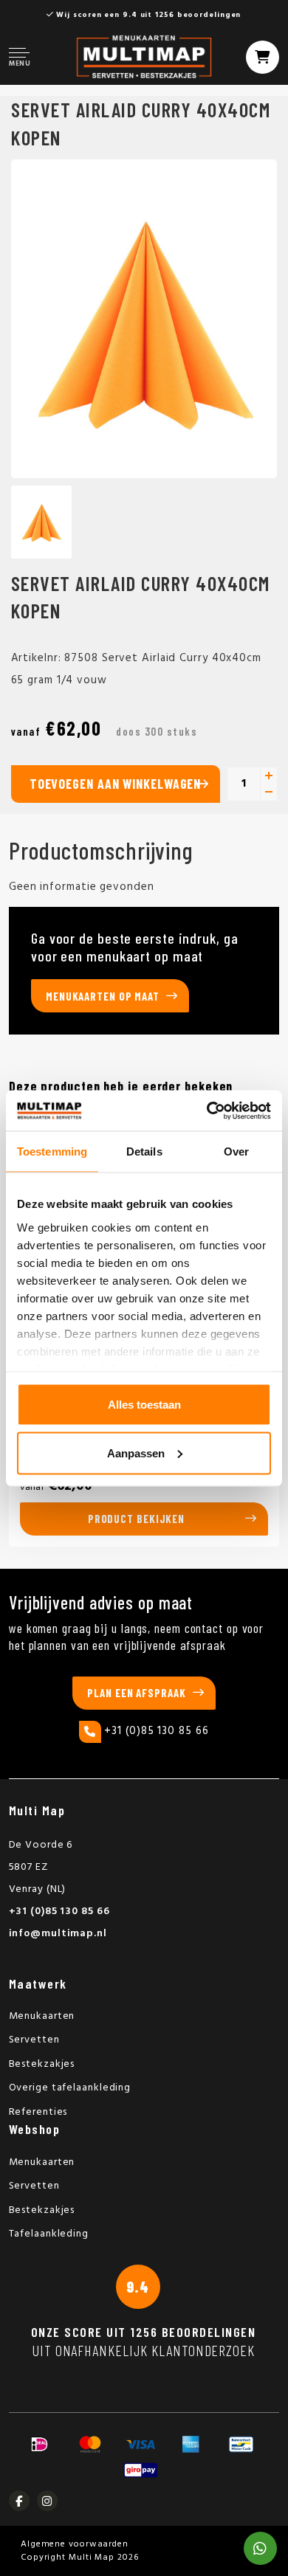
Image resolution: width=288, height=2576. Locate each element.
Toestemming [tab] (52, 1151)
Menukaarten (42, 2016)
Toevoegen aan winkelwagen (116, 784)
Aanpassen (136, 1453)
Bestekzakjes (42, 2064)
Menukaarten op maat (103, 996)
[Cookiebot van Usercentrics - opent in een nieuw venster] (207, 1111)
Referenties (38, 2112)
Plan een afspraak (136, 1693)
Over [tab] (236, 1151)
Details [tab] (144, 1151)
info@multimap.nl (58, 1934)
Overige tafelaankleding (70, 2088)
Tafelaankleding (49, 2234)
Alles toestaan (144, 1405)
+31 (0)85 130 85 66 (156, 1731)
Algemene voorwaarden (75, 2544)
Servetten (34, 2040)
